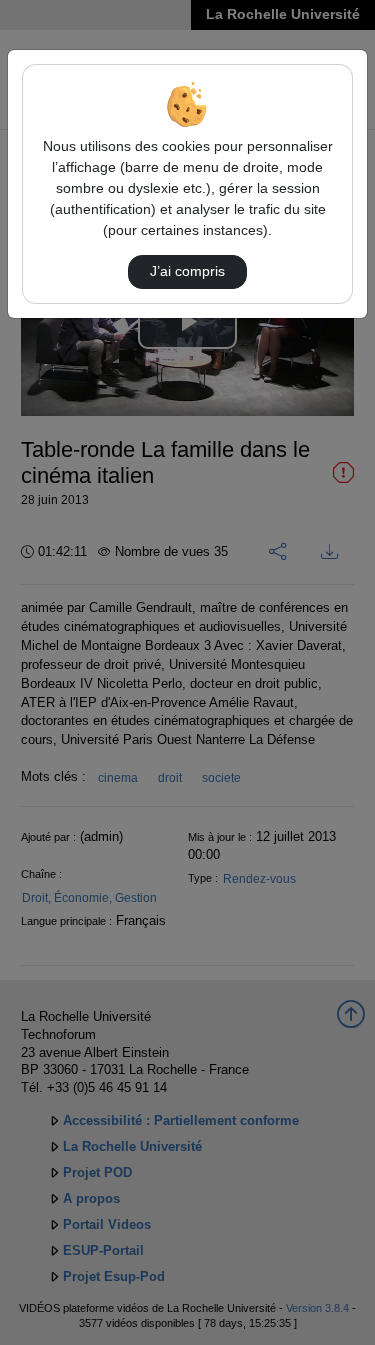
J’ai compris (187, 271)
